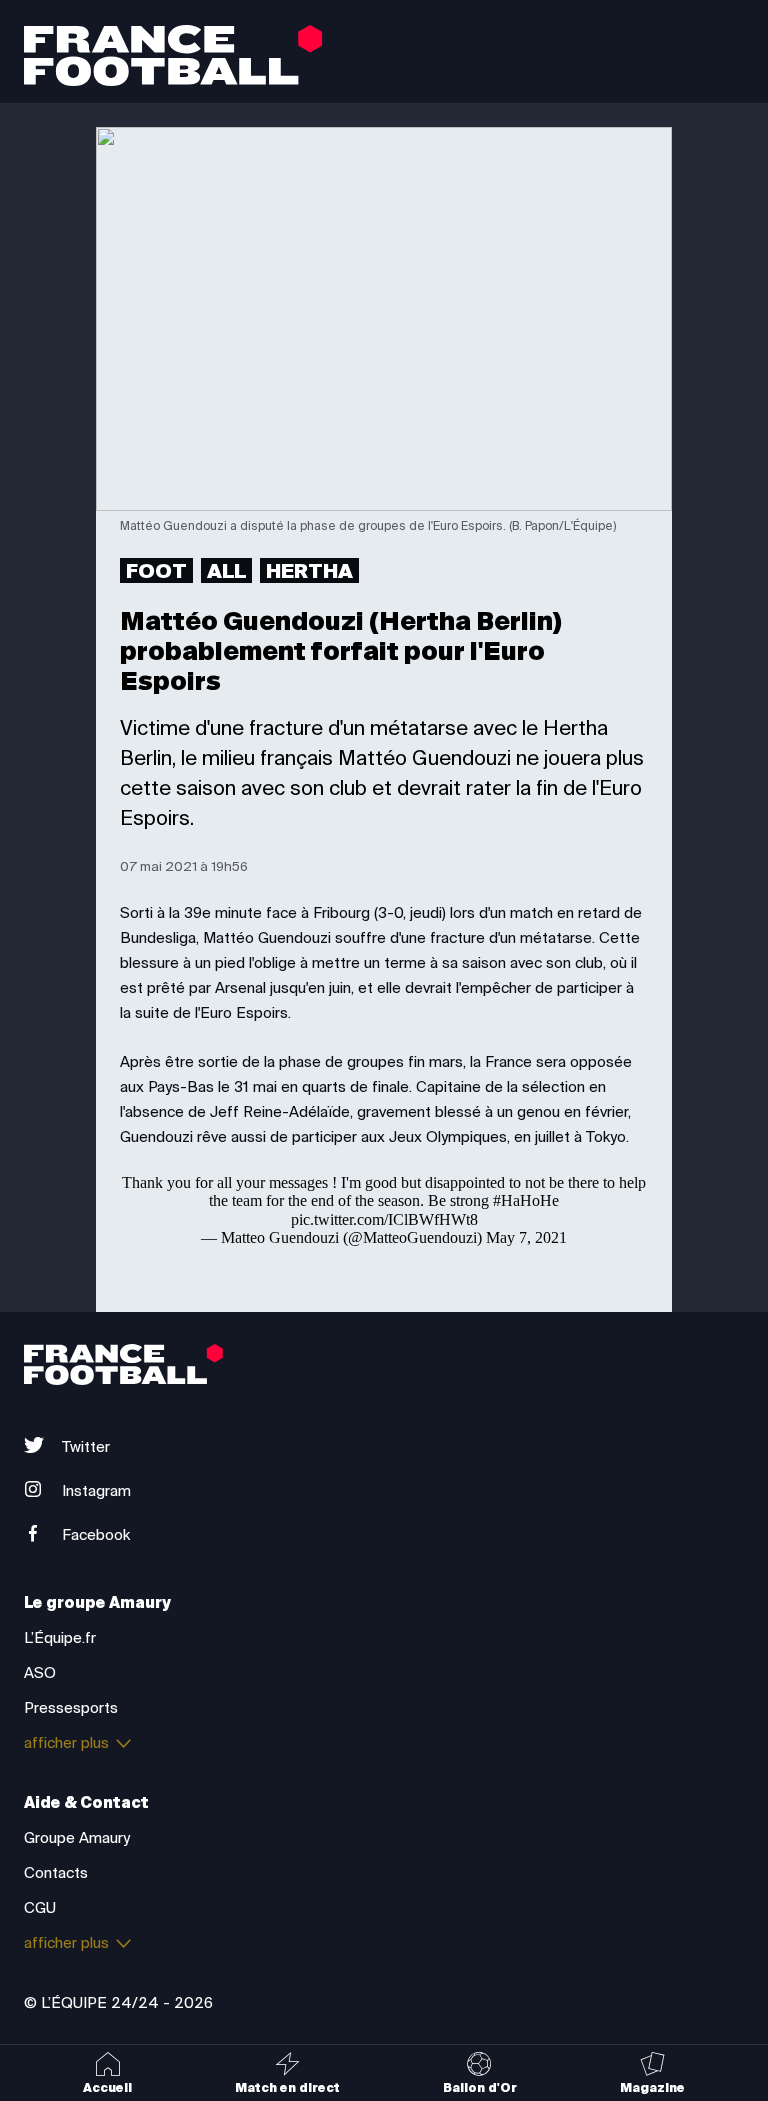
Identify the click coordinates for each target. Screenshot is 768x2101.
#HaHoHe (526, 1200)
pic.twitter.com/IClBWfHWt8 (384, 1219)
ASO (40, 1673)
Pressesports (71, 1708)
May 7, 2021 (526, 1237)
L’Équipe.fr (60, 1638)
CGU (40, 1908)
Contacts (56, 1873)
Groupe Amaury (77, 1838)
